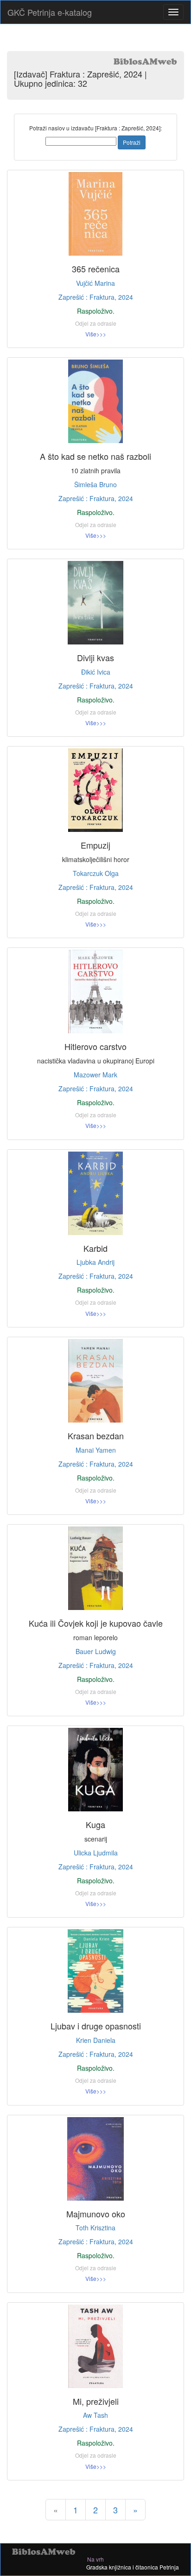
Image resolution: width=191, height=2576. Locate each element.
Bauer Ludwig (96, 1651)
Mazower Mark (95, 1075)
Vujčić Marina (95, 283)
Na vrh (95, 2559)
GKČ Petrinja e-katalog (50, 12)
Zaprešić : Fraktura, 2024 (96, 297)
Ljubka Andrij (95, 1262)
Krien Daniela (96, 2040)
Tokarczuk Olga (96, 873)
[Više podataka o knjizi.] (95, 214)
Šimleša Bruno (95, 484)
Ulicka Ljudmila (96, 1853)
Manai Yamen (96, 1450)
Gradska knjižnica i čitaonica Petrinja (133, 2567)
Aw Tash (95, 2415)
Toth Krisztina (95, 2228)
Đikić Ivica (96, 672)
